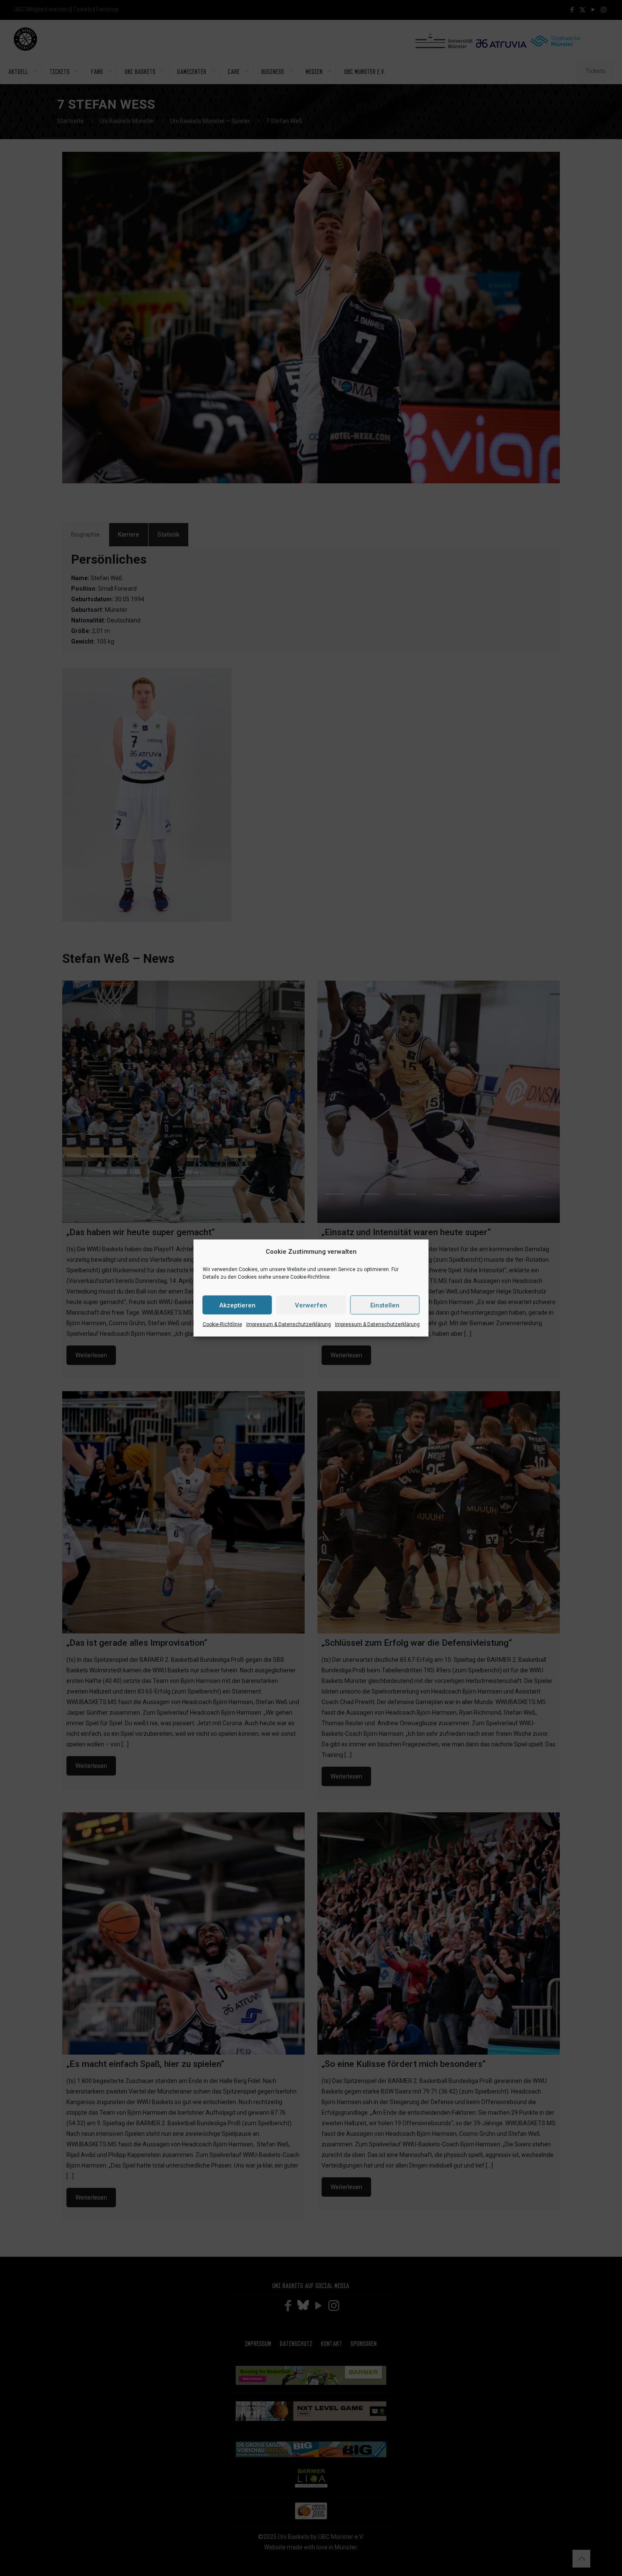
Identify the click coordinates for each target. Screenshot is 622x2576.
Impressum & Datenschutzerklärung (289, 1324)
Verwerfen (311, 1305)
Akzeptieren (237, 1305)
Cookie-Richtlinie (222, 1324)
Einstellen (385, 1305)
